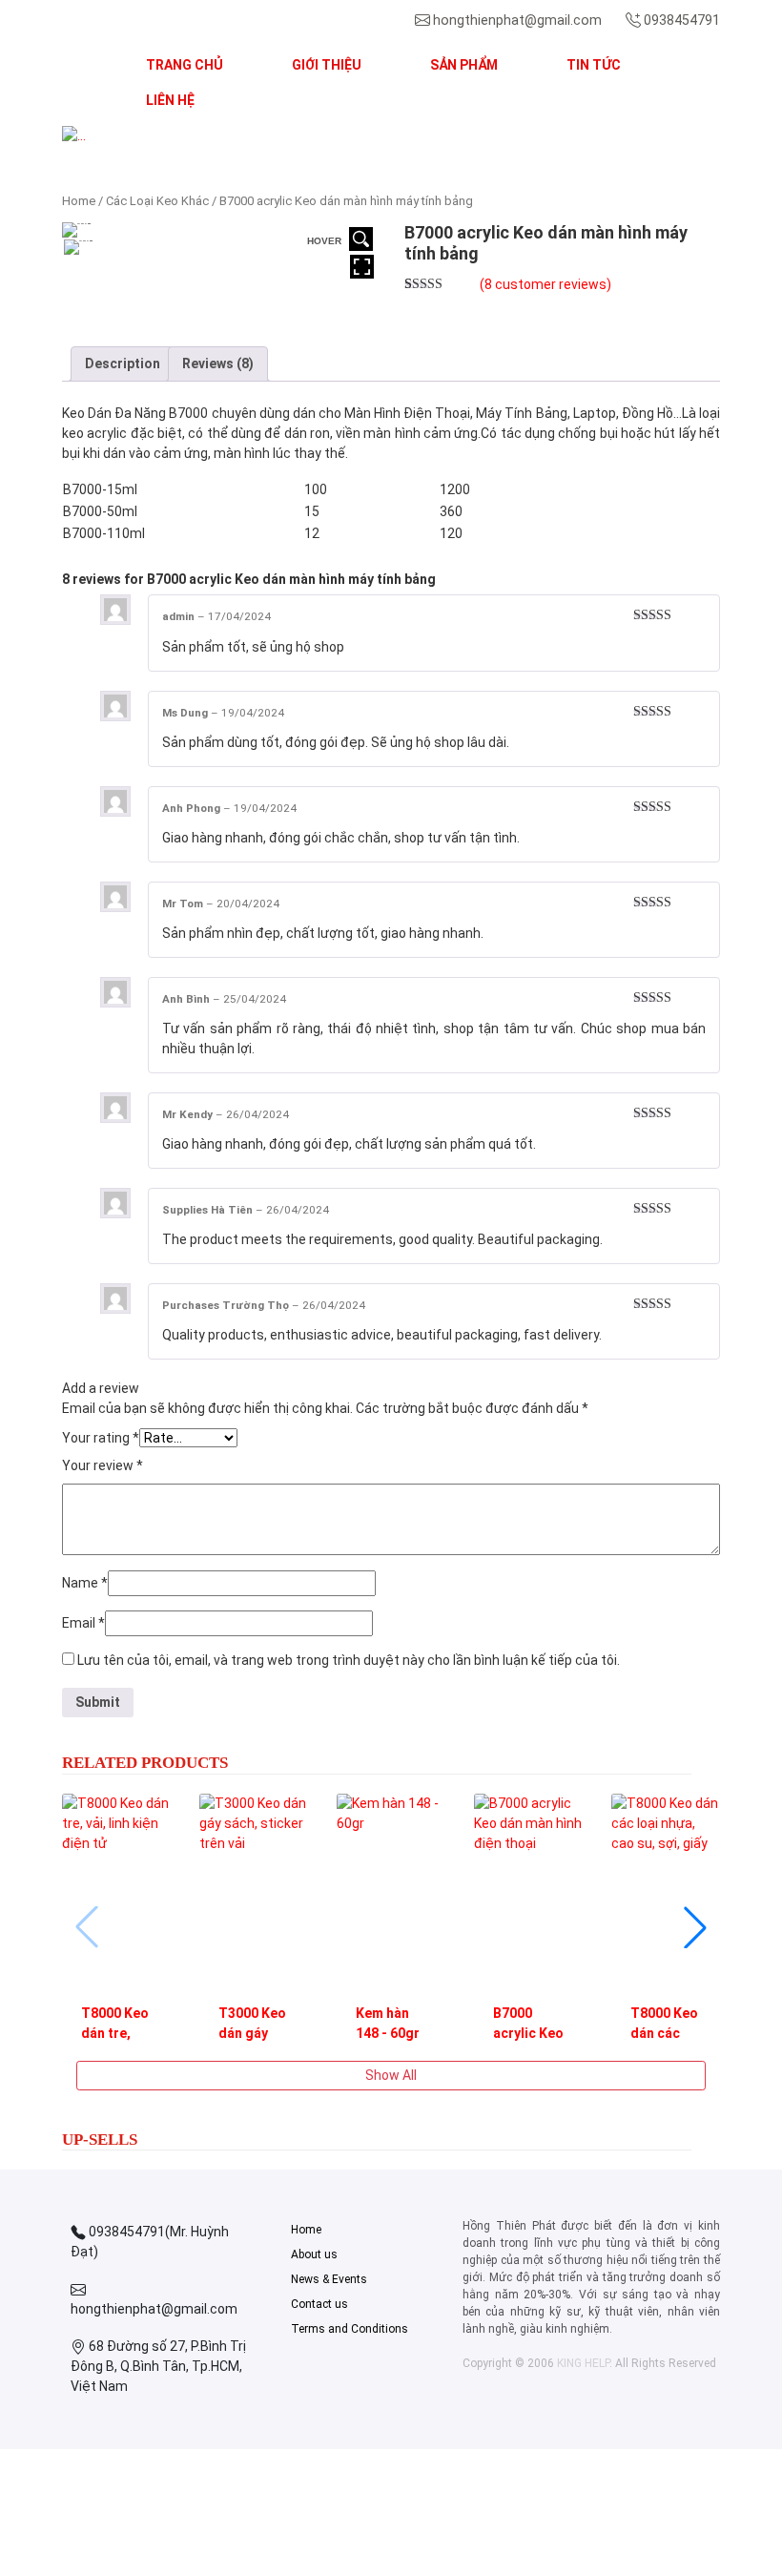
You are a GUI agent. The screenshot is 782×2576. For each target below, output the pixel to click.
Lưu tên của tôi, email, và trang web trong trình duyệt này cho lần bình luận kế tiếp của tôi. (349, 1660)
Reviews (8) (218, 364)
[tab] (123, 364)
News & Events (329, 2279)
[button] (112, 136)
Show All (391, 2075)
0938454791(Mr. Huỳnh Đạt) (150, 2242)
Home (79, 201)
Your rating (101, 1438)
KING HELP (583, 2363)
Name (85, 1583)
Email (83, 1623)
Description (123, 364)
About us (314, 2254)
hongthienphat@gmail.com (517, 20)
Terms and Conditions (350, 2329)
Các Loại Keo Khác (157, 201)
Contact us (319, 2304)
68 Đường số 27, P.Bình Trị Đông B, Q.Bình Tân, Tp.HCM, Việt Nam (158, 2366)
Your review (103, 1465)
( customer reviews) (545, 284)
